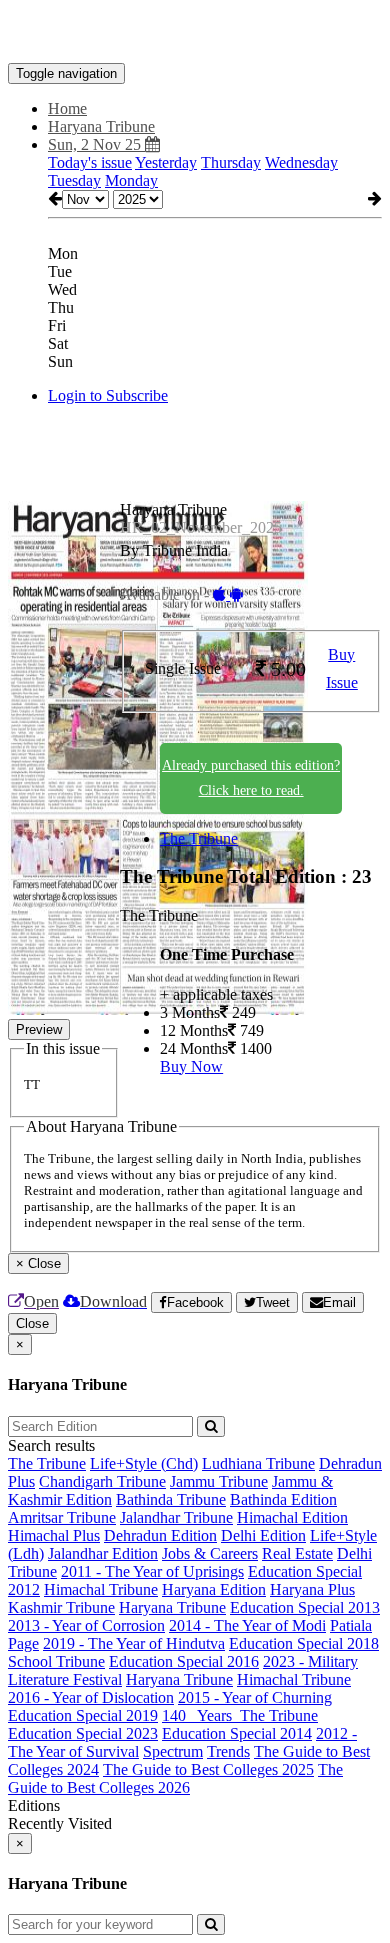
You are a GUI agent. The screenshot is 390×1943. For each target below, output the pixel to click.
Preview (39, 1029)
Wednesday (301, 162)
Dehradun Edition (160, 1535)
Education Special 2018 (304, 1643)
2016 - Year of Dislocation (91, 1697)
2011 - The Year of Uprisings (152, 1571)
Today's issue (90, 162)
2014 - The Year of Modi (247, 1625)
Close (32, 1323)
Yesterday (166, 162)
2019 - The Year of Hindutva (134, 1643)
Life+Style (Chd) (144, 1463)
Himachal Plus (54, 1535)
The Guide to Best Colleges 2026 (175, 1778)
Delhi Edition (263, 1535)
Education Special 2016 (184, 1661)
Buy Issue (342, 669)
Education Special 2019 (83, 1715)
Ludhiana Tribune (258, 1463)
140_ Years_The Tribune (240, 1715)
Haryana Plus (312, 1589)
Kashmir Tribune (61, 1607)
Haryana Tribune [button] (101, 126)
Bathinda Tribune (171, 1499)
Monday (131, 180)
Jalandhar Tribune (176, 1517)
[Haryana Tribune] (195, 33)
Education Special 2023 (83, 1733)
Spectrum (173, 1751)
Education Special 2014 (237, 1733)
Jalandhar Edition (103, 1553)
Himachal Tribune (101, 1589)
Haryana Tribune (172, 1607)
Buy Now (191, 1066)
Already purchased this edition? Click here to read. (251, 778)
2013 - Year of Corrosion (86, 1625)
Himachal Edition (292, 1517)
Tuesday (74, 180)
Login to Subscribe (108, 395)
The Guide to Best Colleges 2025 (208, 1769)
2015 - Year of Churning (255, 1697)
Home (67, 108)
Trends (228, 1751)
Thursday (231, 162)
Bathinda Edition (283, 1499)
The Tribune (199, 838)
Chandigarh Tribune (102, 1481)
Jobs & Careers (210, 1553)
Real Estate (297, 1553)
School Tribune (56, 1661)
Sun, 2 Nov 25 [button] (96, 144)
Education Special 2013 (305, 1607)
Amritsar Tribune (62, 1517)
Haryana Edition (214, 1589)
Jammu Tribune (219, 1481)
